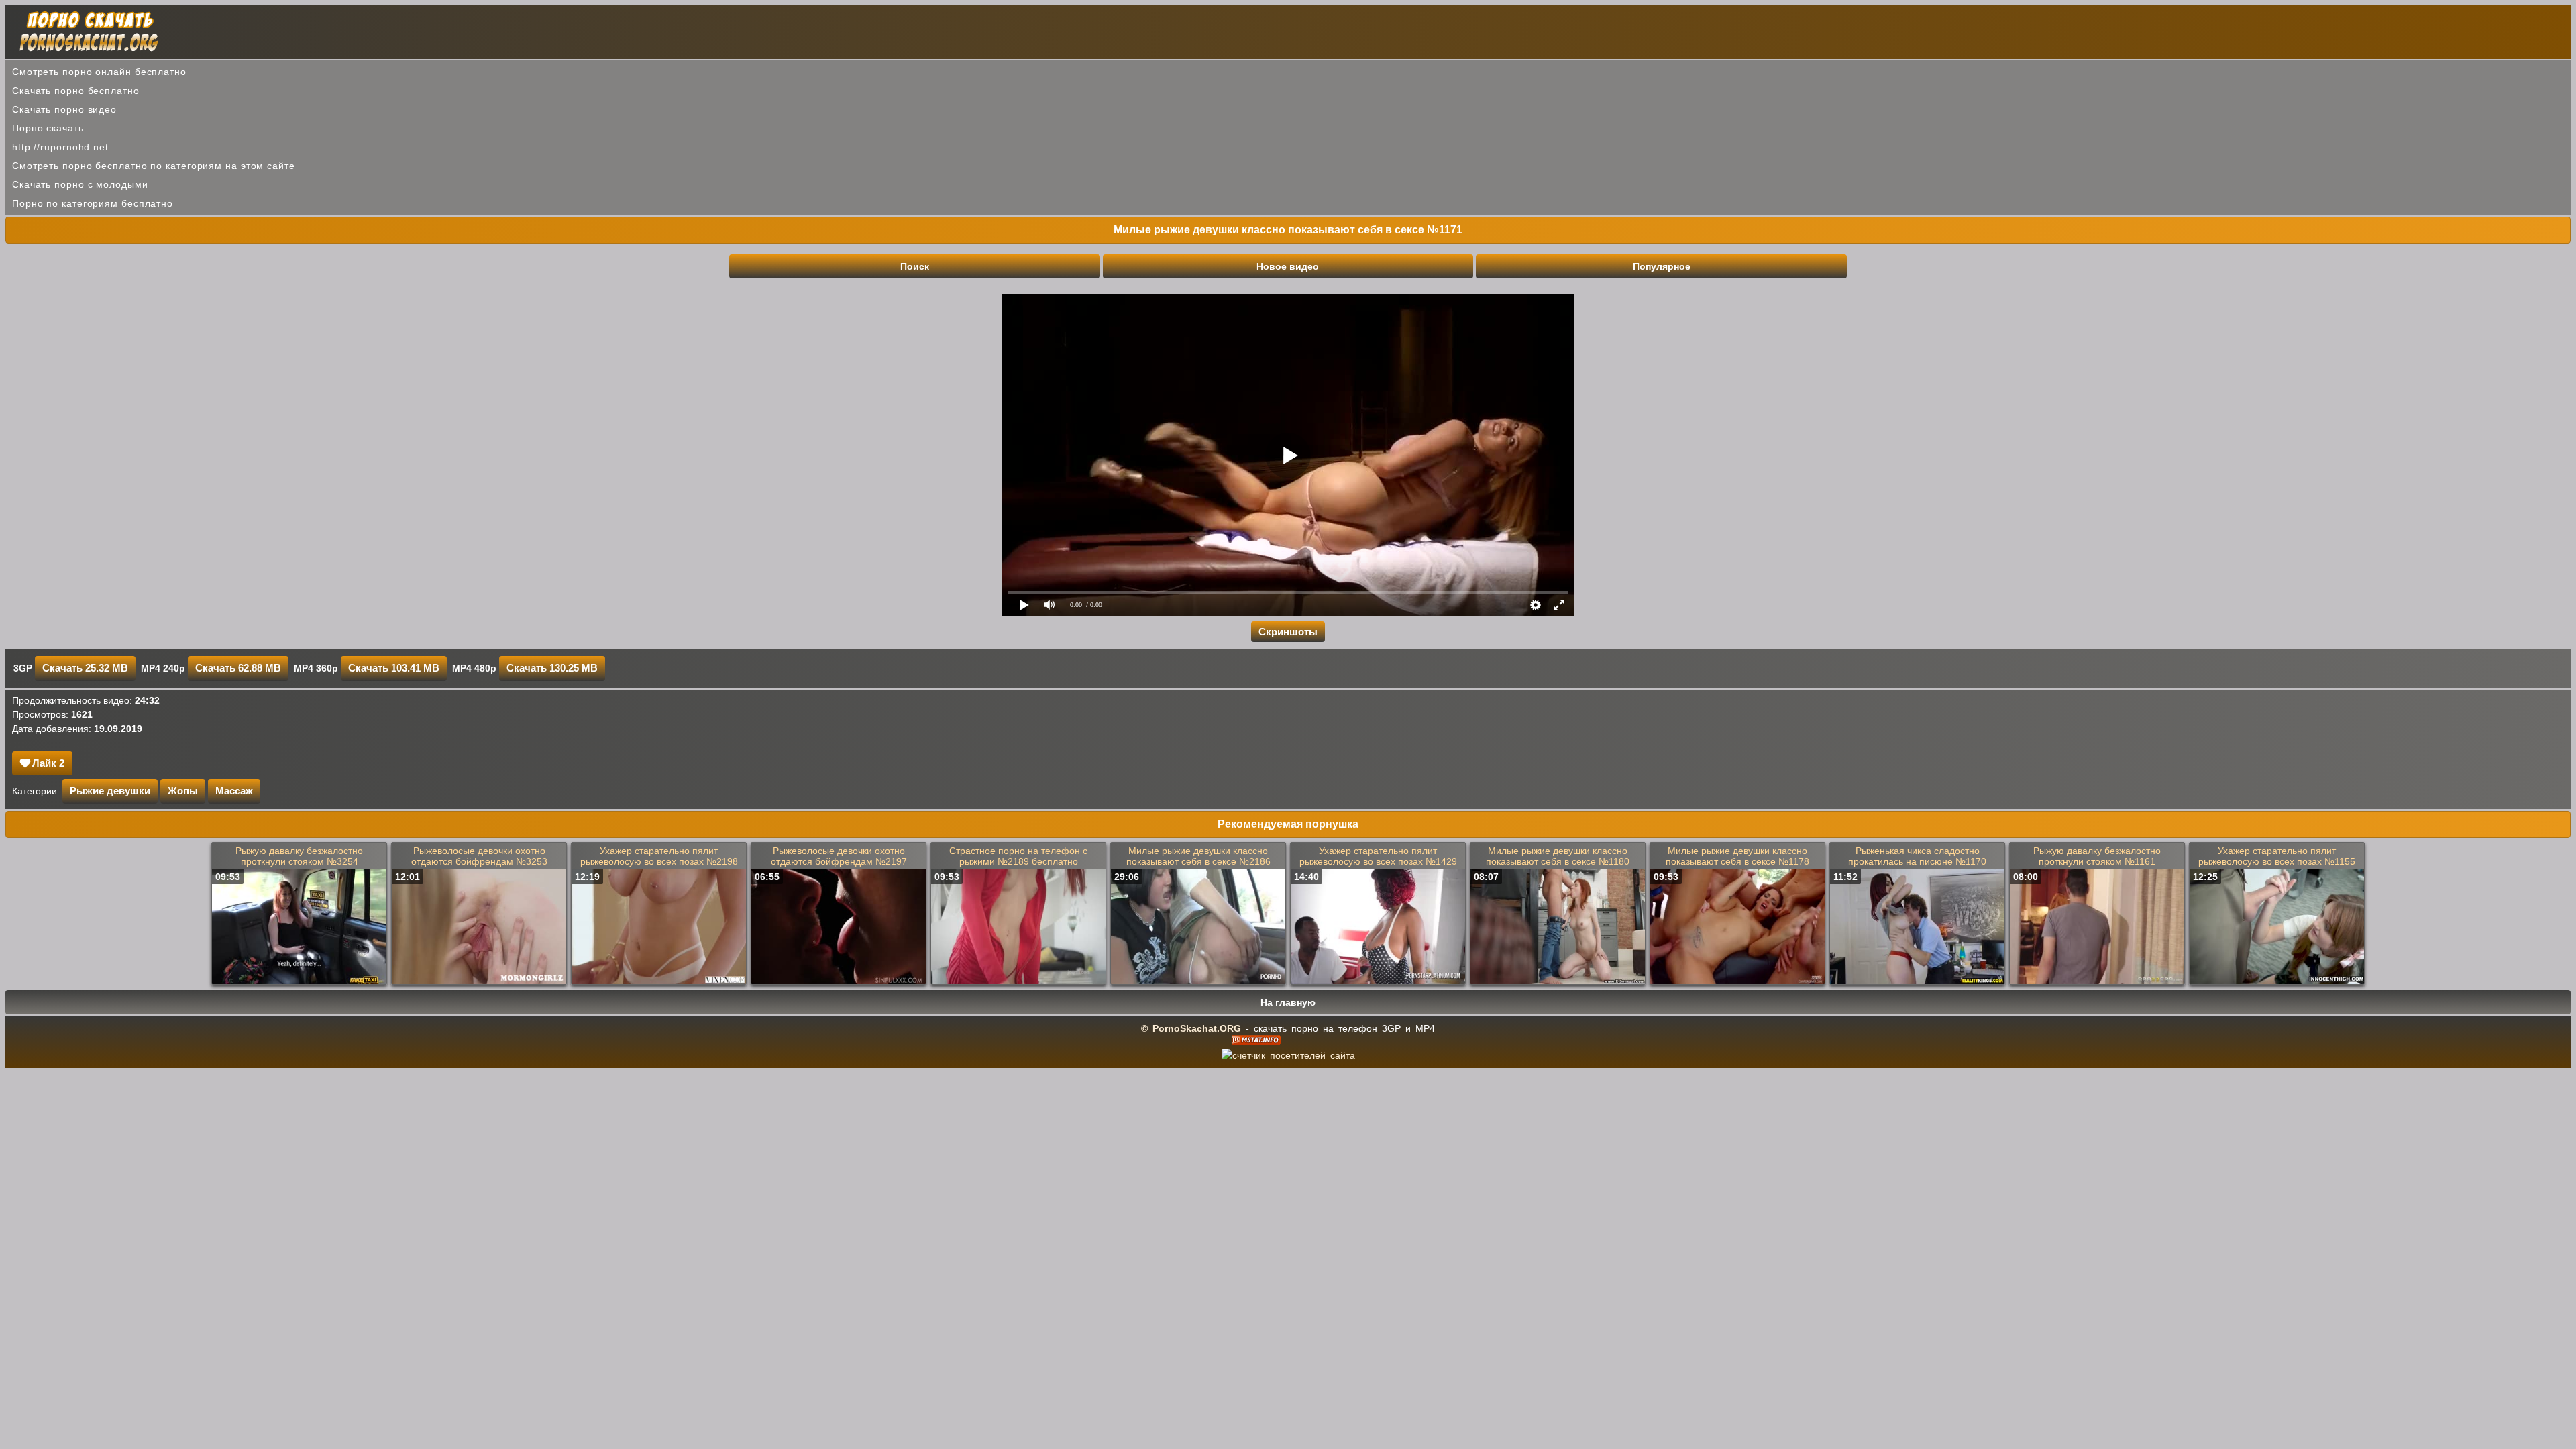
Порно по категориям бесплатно (93, 203)
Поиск (915, 266)
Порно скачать (48, 128)
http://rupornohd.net (60, 147)
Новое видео (1288, 266)
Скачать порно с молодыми (80, 184)
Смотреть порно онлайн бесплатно (99, 72)
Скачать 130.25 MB (552, 668)
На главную (1288, 1002)
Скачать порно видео (64, 109)
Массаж (234, 791)
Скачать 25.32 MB (85, 668)
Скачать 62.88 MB (238, 668)
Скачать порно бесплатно (76, 91)
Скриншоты (1288, 632)
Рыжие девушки (110, 791)
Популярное (1662, 266)
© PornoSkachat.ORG (1191, 1028)
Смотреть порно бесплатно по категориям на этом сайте (154, 166)
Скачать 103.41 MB (394, 668)
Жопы (183, 791)
